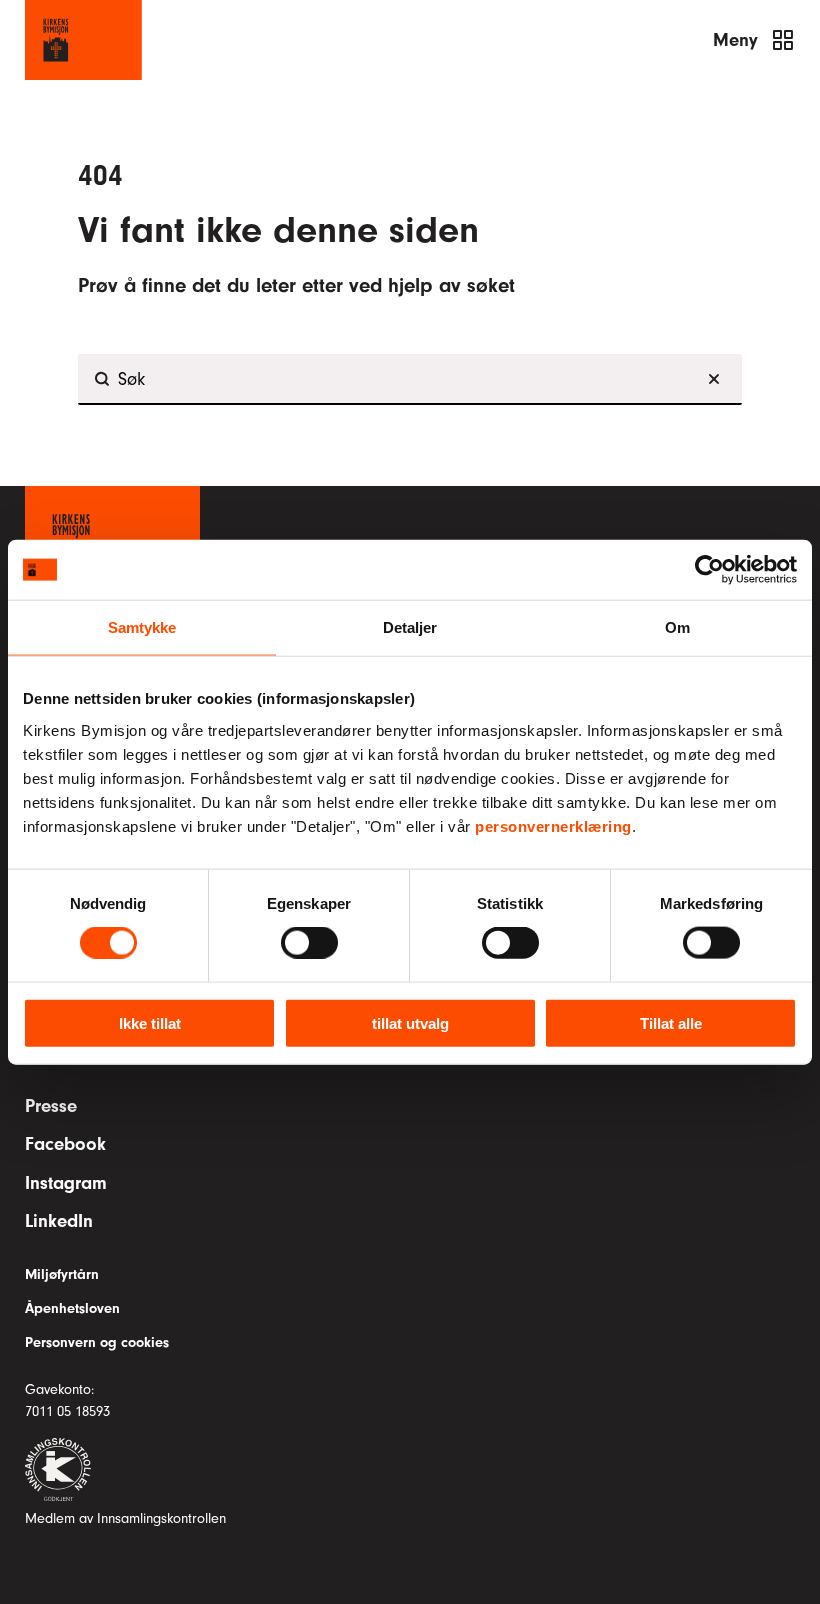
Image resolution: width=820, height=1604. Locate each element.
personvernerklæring (553, 825)
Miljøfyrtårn (62, 1274)
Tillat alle (671, 1022)
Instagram (66, 1183)
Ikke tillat (150, 1022)
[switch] (309, 943)
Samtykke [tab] (142, 627)
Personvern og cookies (97, 1342)
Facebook (65, 1144)
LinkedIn (59, 1221)
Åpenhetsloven (72, 1308)
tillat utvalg (410, 1022)
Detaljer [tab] (410, 627)
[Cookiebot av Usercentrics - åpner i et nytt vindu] (709, 570)
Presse (51, 1106)
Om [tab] (677, 627)
